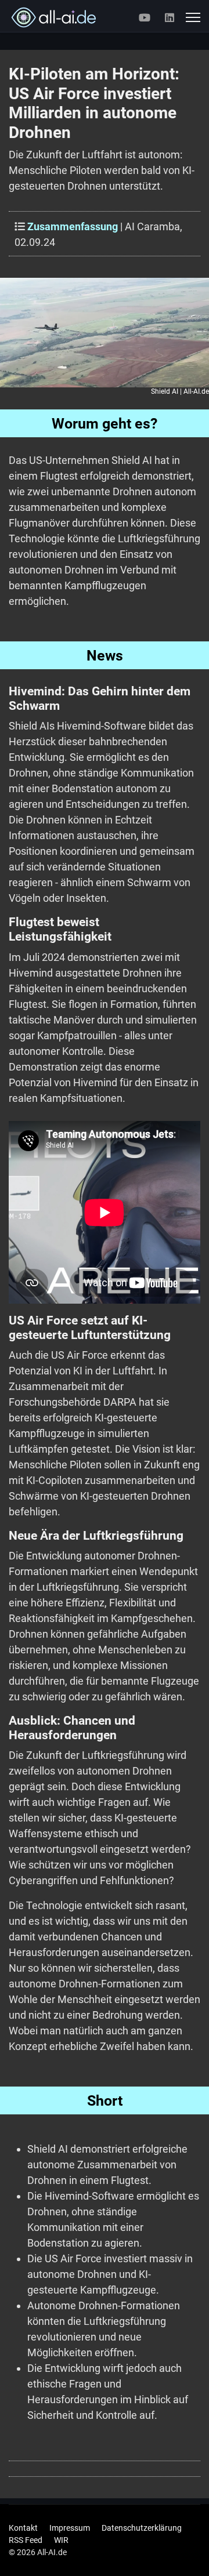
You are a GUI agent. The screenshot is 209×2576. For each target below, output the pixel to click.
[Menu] (193, 17)
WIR (61, 2540)
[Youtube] (145, 18)
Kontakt (23, 2528)
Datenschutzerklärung (142, 2528)
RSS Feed (26, 2540)
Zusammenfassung (73, 226)
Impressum (70, 2528)
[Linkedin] (170, 18)
